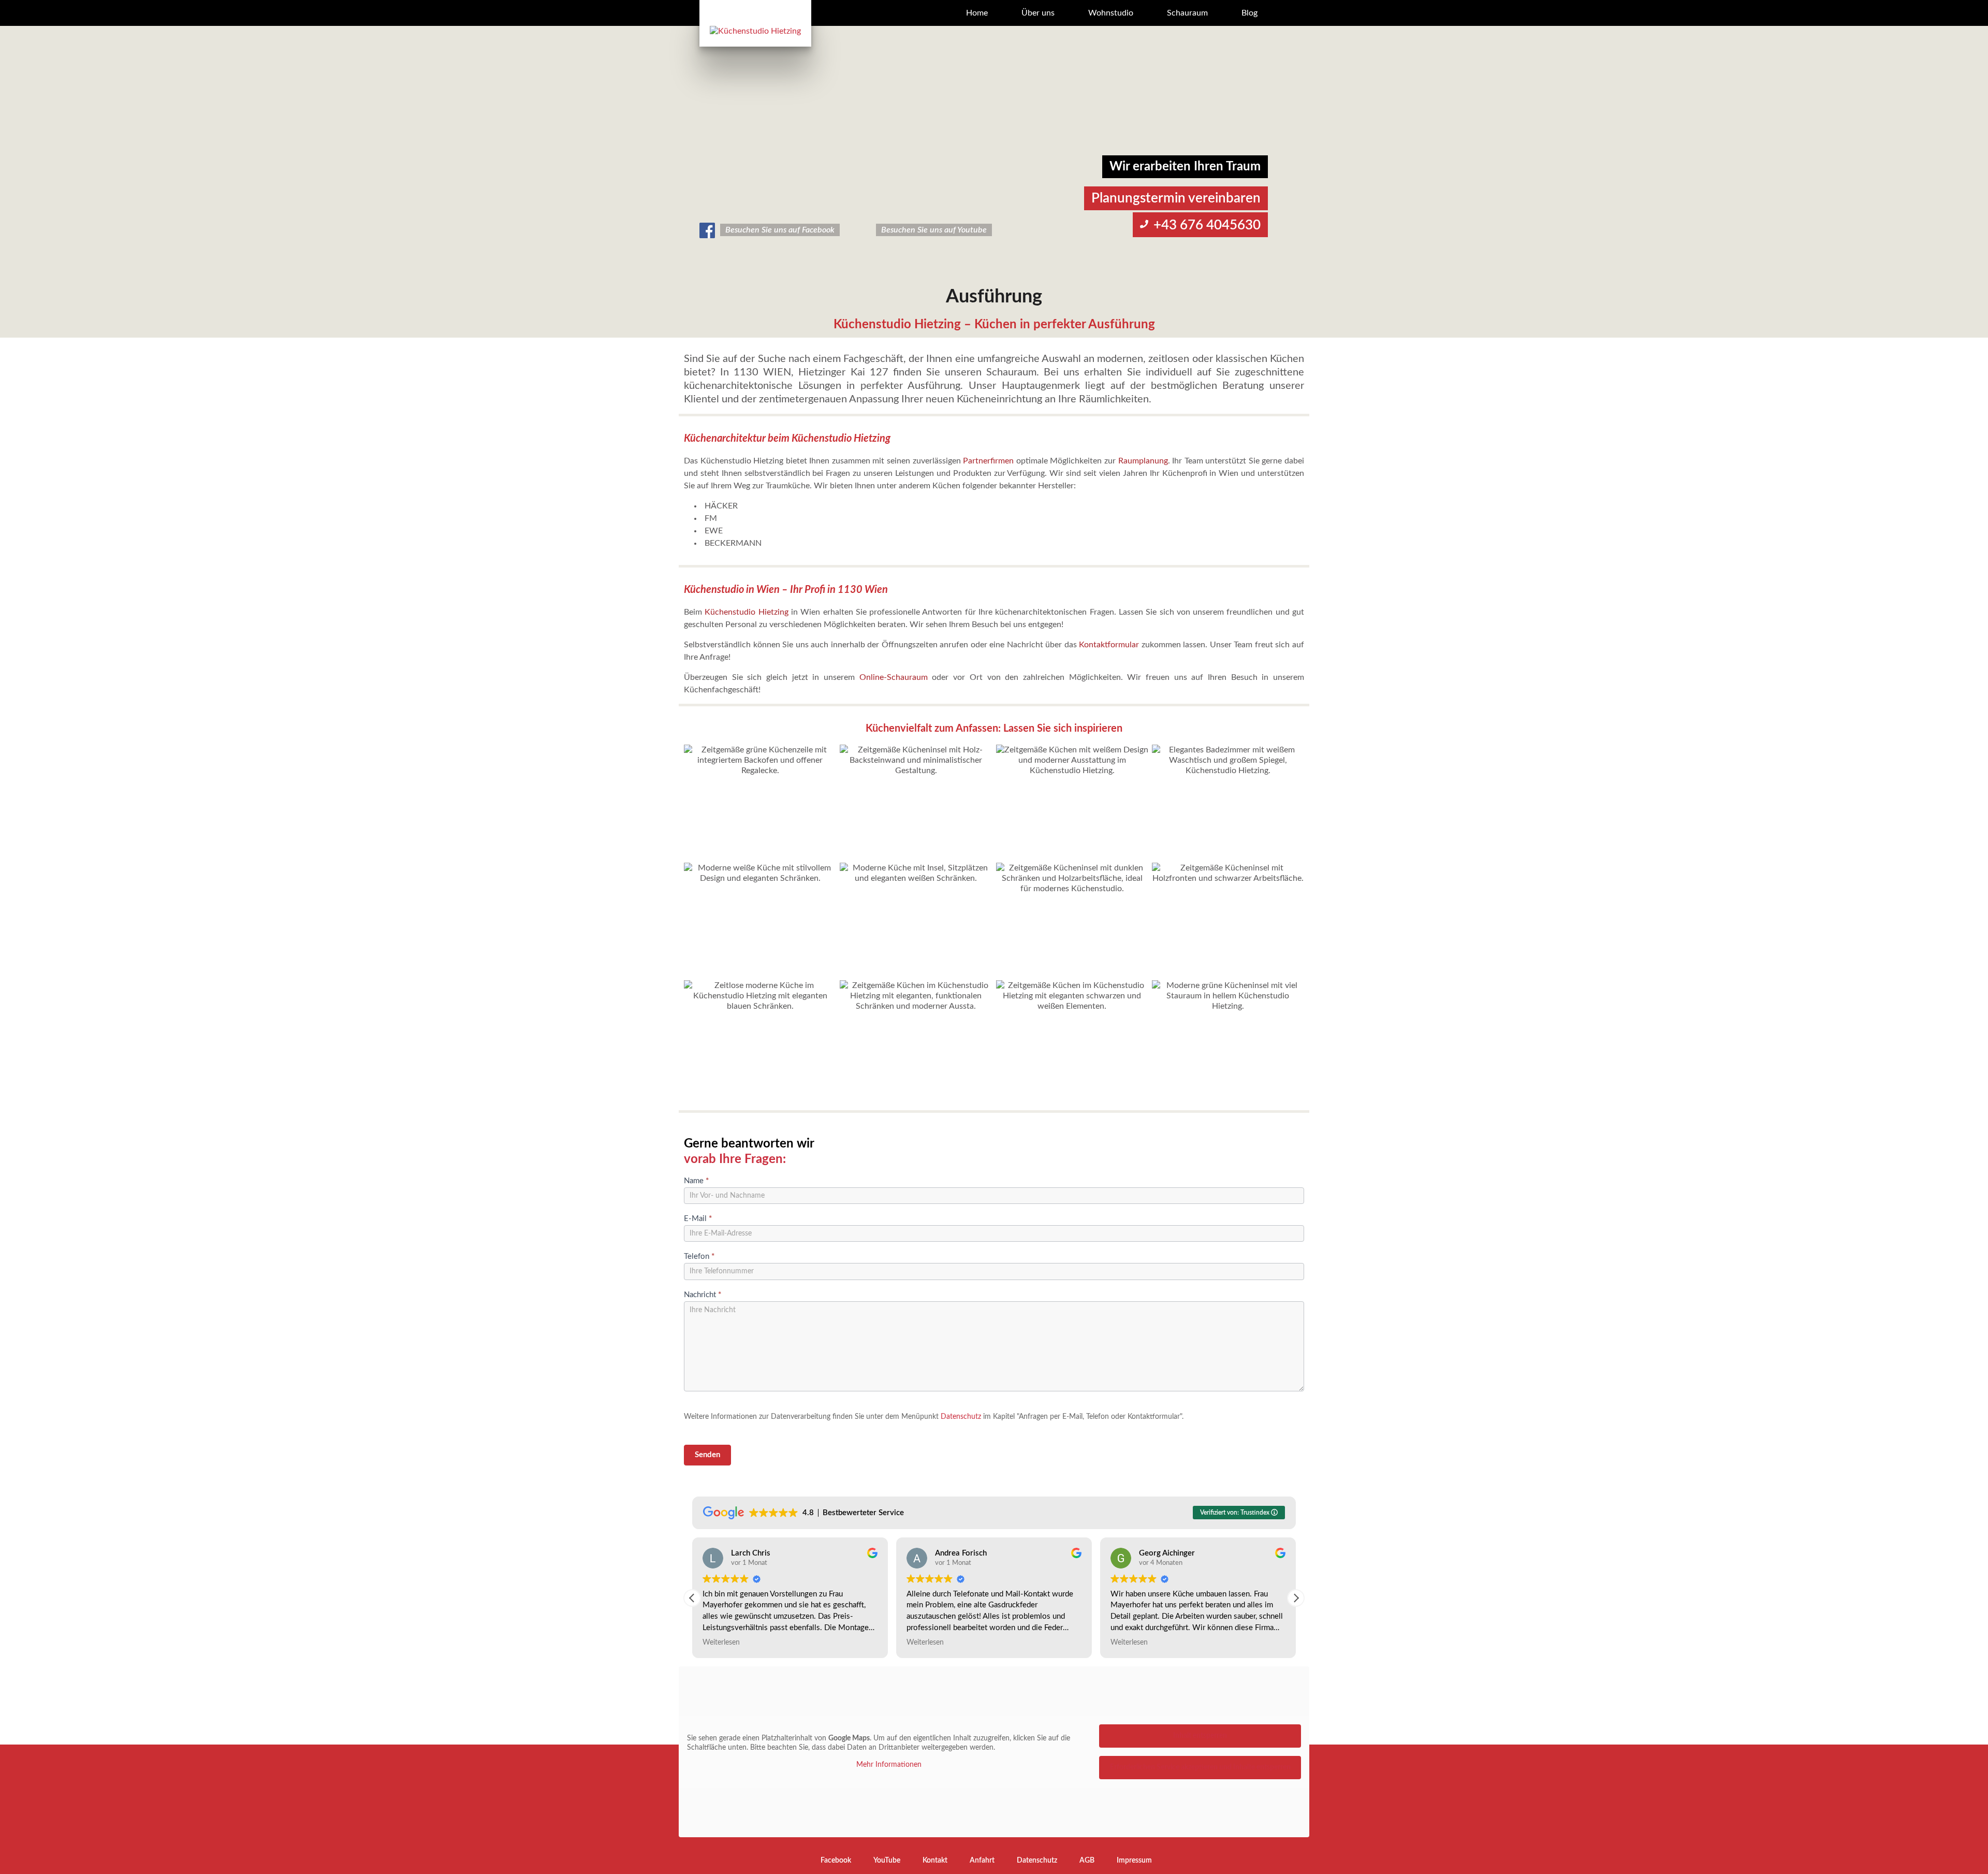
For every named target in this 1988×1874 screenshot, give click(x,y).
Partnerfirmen (988, 461)
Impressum (1134, 1861)
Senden (707, 1455)
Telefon (699, 1256)
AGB (1087, 1861)
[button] (1296, 1598)
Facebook (836, 1861)
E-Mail (698, 1219)
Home (977, 13)
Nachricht (703, 1295)
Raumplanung (1143, 461)
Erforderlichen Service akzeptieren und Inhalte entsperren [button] (1200, 1767)
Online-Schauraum (894, 677)
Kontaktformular (1109, 645)
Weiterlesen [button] (721, 1643)
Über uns (1038, 13)
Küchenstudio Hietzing (746, 612)
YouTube (887, 1861)
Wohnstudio (1111, 13)
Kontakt (935, 1861)
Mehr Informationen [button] (889, 1765)
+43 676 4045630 (1207, 225)
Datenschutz (961, 1417)
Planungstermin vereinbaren (1176, 198)
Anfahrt (982, 1861)
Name (696, 1181)
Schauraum (1187, 13)
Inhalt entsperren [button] (1200, 1736)
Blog (1249, 13)
